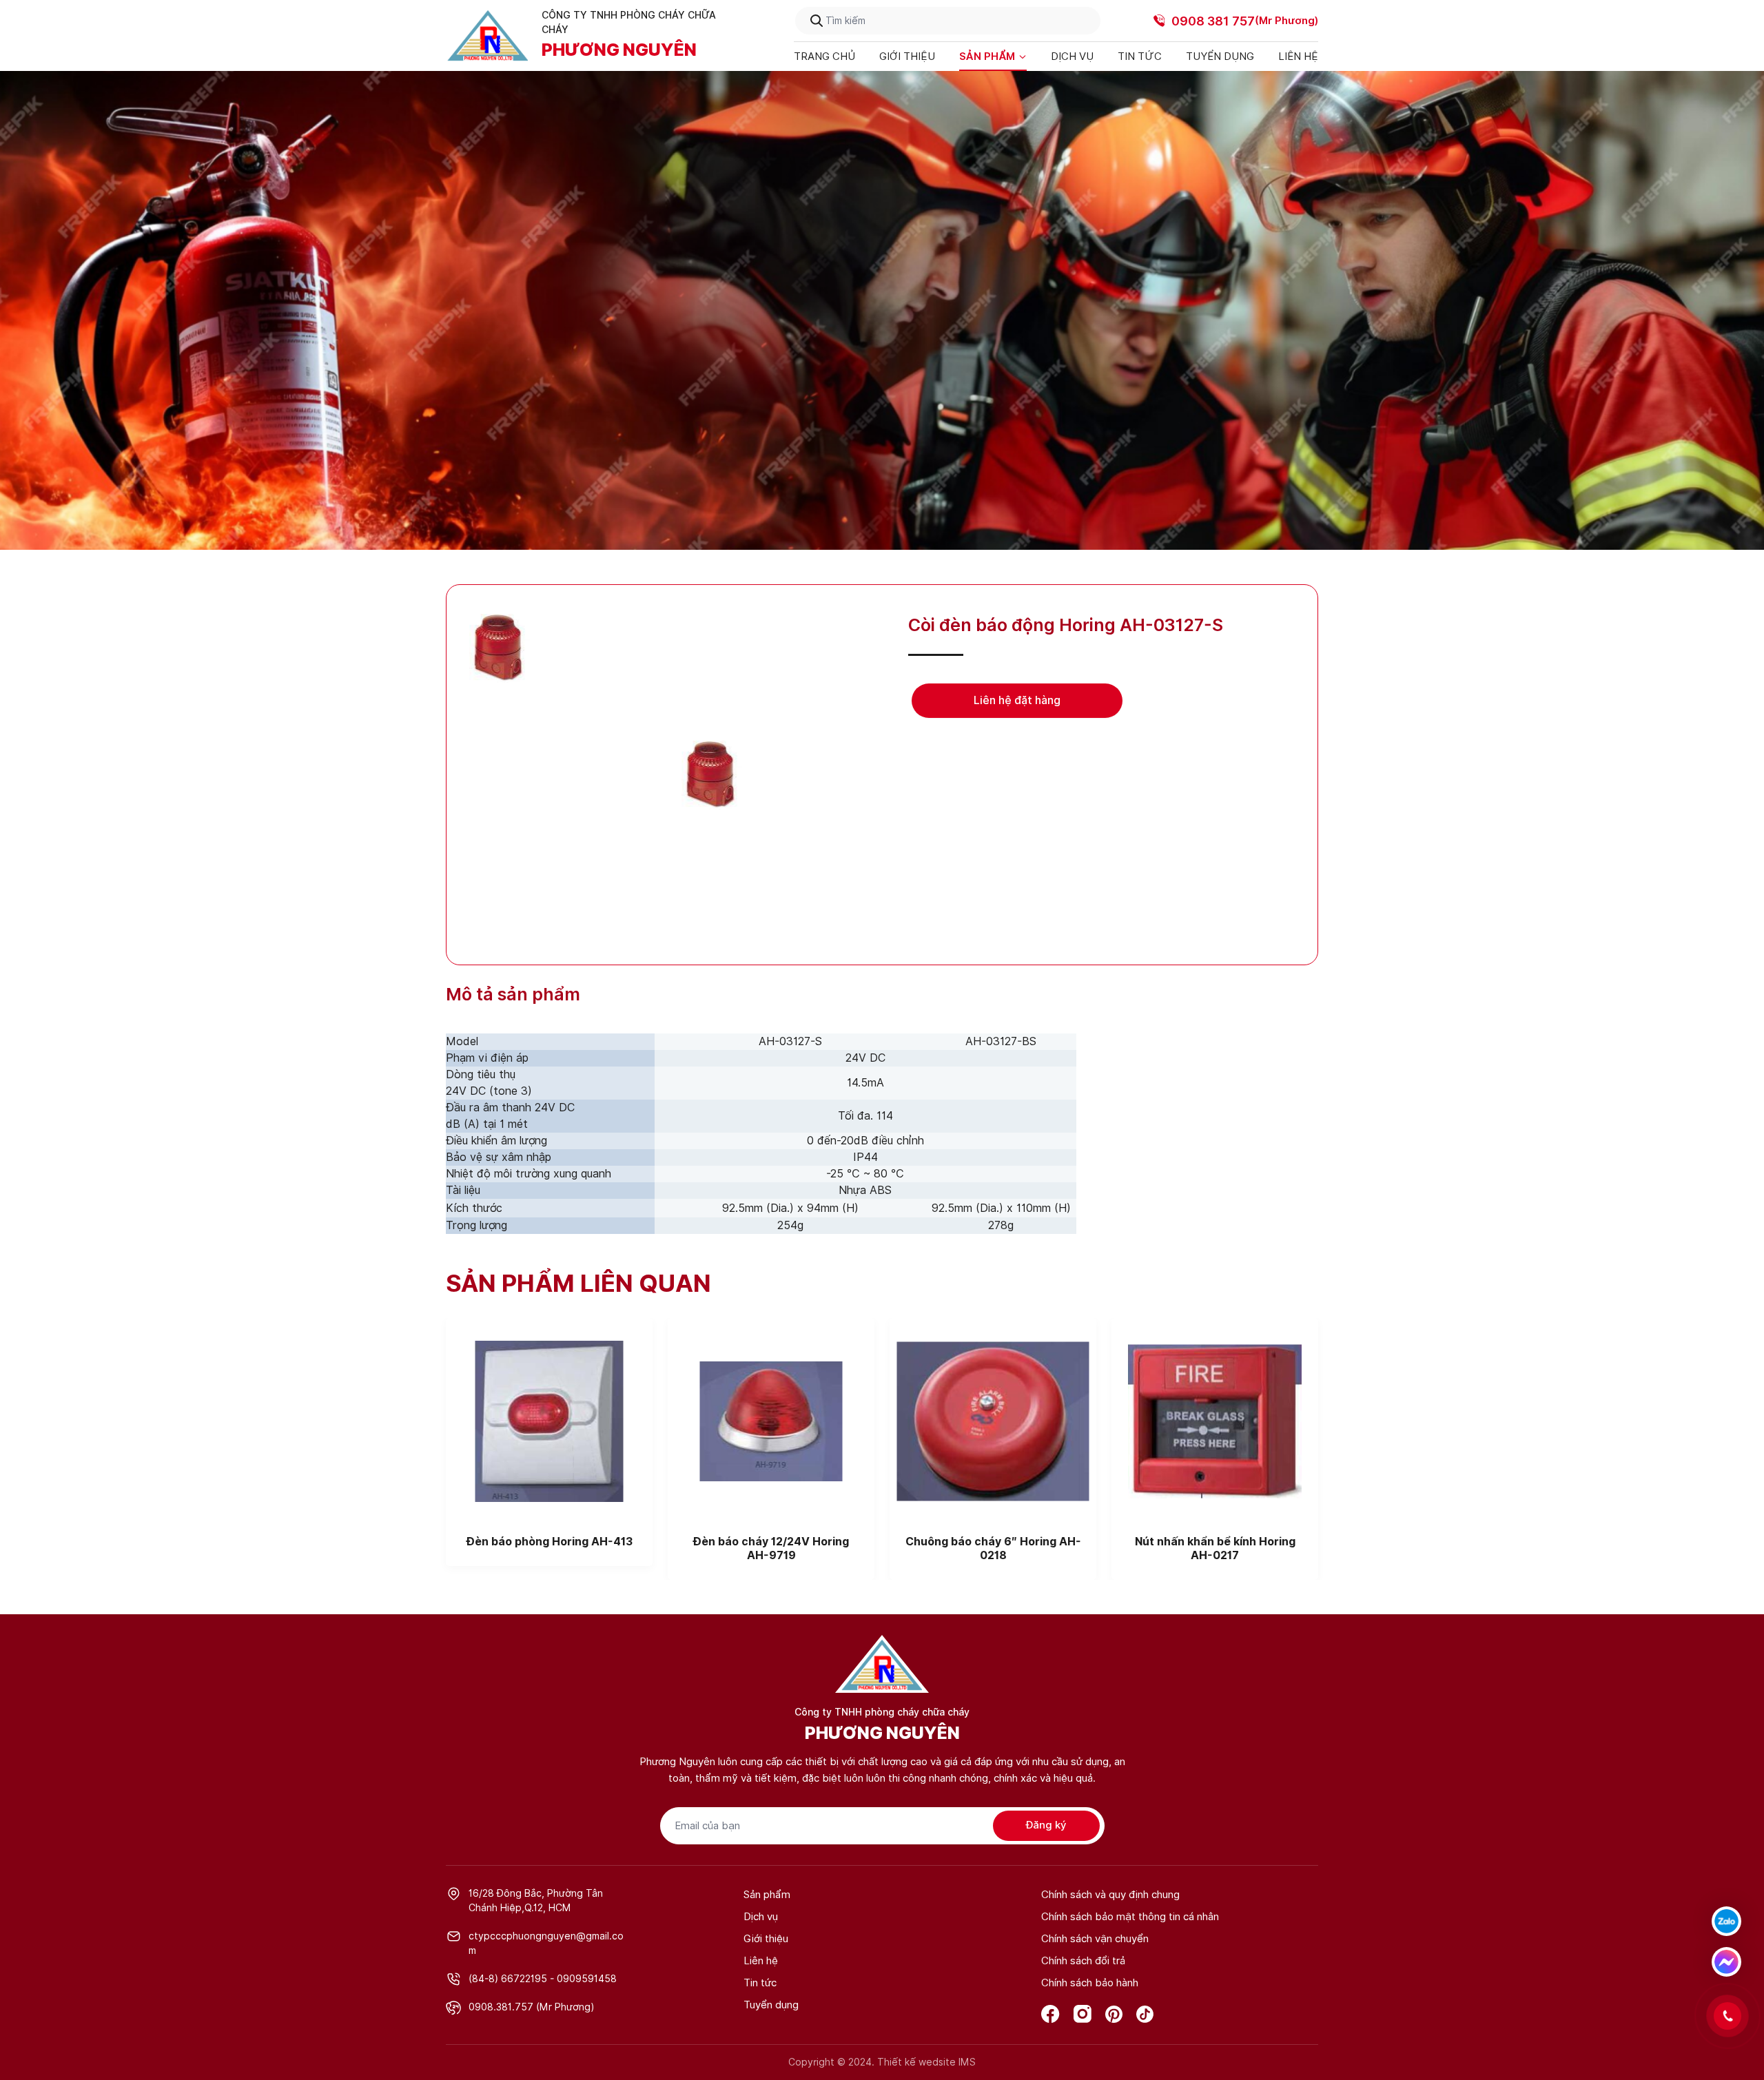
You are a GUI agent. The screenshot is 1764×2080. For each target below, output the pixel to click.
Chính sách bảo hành (1090, 1983)
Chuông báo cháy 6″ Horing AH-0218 (993, 1548)
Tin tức (1140, 56)
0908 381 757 (1213, 21)
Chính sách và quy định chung (1110, 1895)
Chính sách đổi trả (1083, 1961)
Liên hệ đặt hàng (1017, 700)
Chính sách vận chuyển (1095, 1939)
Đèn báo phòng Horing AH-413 (550, 1542)
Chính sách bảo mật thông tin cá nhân (1130, 1917)
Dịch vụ (1072, 56)
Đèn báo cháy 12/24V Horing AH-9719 (771, 1548)
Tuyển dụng (1220, 56)
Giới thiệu (907, 56)
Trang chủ (824, 56)
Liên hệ (1298, 56)
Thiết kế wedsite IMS (926, 2062)
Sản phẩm (987, 56)
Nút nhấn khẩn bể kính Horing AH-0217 (1215, 1548)
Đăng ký (1046, 1825)
